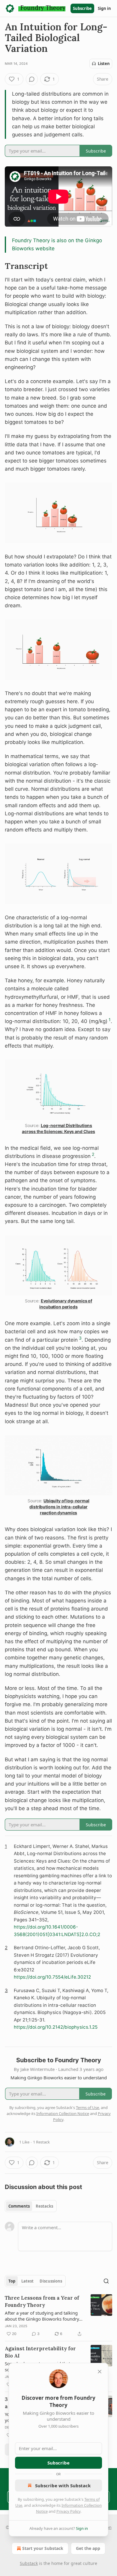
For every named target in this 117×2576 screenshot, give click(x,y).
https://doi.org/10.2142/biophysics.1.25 (56, 2027)
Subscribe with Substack (63, 2485)
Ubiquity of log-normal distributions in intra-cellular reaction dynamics (59, 1507)
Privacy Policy (68, 2511)
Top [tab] (12, 2281)
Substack (29, 2563)
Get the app (88, 2548)
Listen (104, 64)
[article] (58, 2316)
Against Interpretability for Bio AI (40, 2352)
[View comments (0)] (32, 79)
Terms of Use (87, 2108)
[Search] (106, 2281)
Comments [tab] (19, 2206)
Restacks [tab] (44, 2206)
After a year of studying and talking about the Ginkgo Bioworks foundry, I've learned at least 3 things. (42, 2316)
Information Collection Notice (63, 2113)
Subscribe (82, 8)
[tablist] (31, 2206)
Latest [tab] (27, 2281)
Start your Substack (43, 2548)
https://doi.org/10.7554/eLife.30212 (52, 1977)
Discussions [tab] (51, 2281)
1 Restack (41, 2142)
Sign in (104, 8)
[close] (100, 2372)
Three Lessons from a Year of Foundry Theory (42, 2301)
